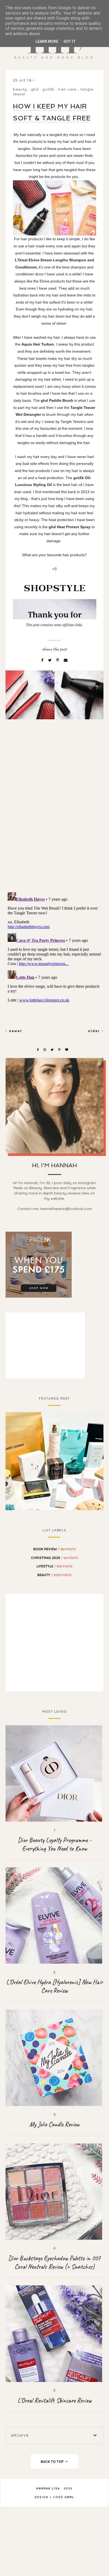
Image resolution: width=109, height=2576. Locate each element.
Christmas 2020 (54, 1558)
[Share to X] (50, 660)
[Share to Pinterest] (58, 660)
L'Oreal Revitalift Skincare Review (54, 2400)
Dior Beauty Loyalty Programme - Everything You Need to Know (54, 1844)
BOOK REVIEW (54, 1549)
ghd (35, 89)
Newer (15, 1031)
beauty (20, 89)
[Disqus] (55, 814)
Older (95, 1031)
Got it (70, 41)
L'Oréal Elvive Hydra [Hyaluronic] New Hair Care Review (54, 1986)
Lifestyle (54, 1566)
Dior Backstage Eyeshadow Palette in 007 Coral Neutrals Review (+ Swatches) (54, 2262)
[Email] (66, 660)
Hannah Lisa (48, 2488)
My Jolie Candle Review (54, 2124)
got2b (48, 89)
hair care (67, 89)
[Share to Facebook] (43, 660)
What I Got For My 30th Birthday (54, 1460)
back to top (53, 2461)
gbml (69, 2497)
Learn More (47, 41)
